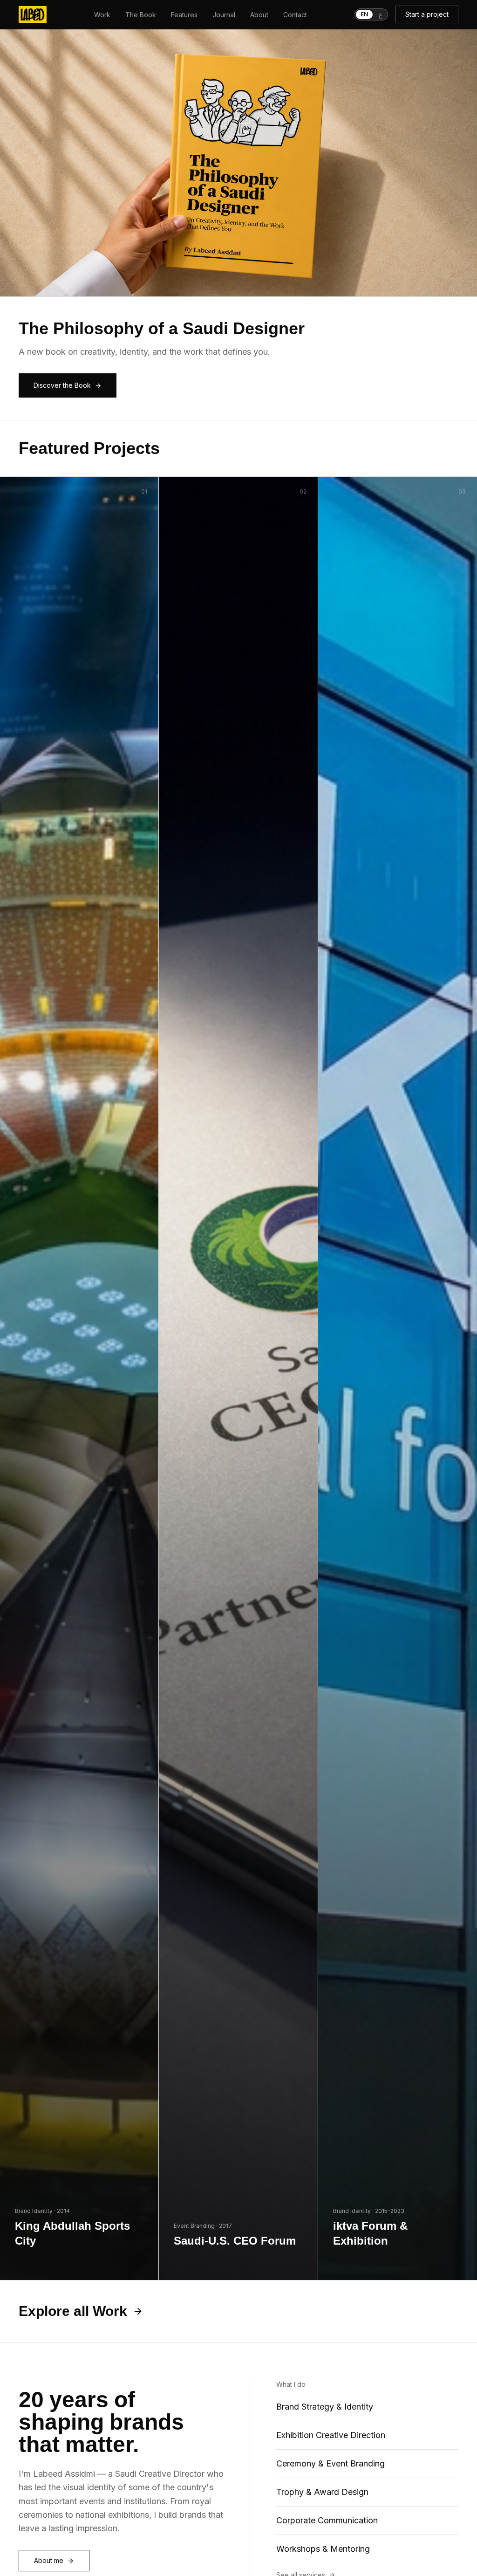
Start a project (427, 14)
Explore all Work (73, 2311)
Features (184, 15)
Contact (295, 15)
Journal (224, 15)
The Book (141, 15)
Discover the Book (62, 385)
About (259, 15)
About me (49, 2560)
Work (102, 15)
